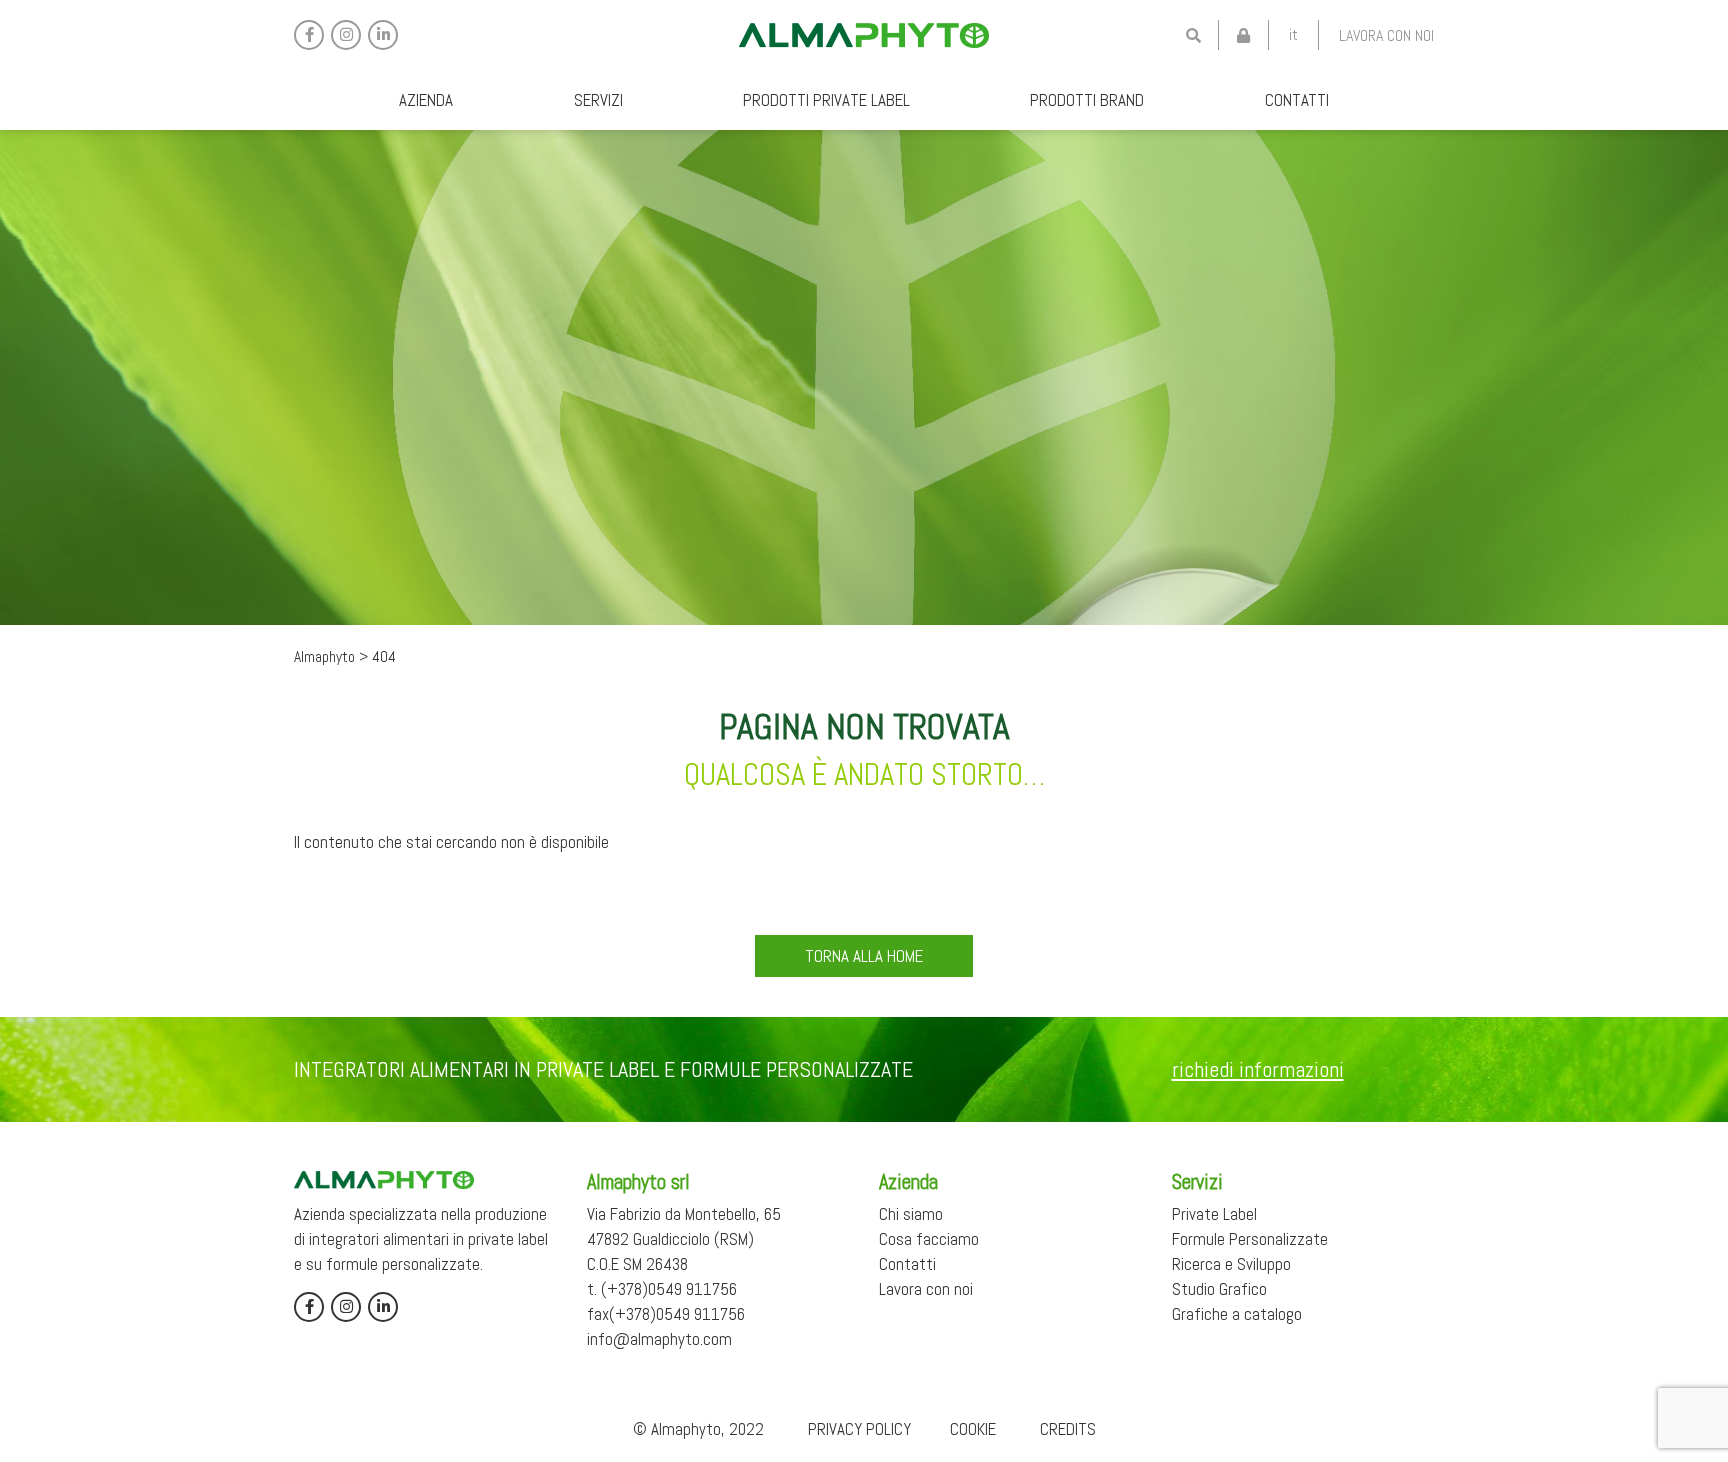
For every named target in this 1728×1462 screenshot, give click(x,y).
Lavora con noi (1386, 35)
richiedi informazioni (1258, 1069)
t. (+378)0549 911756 (662, 1289)
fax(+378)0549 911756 (666, 1314)
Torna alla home (864, 956)
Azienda (426, 100)
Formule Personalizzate (1250, 1239)
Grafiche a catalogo (1237, 1314)
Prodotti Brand (1087, 100)
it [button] (1293, 34)
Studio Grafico (1219, 1289)
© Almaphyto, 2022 (698, 1429)
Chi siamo (911, 1214)
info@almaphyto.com (659, 1339)
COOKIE (973, 1429)
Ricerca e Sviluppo (1231, 1264)
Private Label (1214, 1214)
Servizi (598, 100)
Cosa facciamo (929, 1239)
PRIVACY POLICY (859, 1429)
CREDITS (1068, 1429)
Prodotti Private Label (826, 100)
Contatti (1297, 100)
